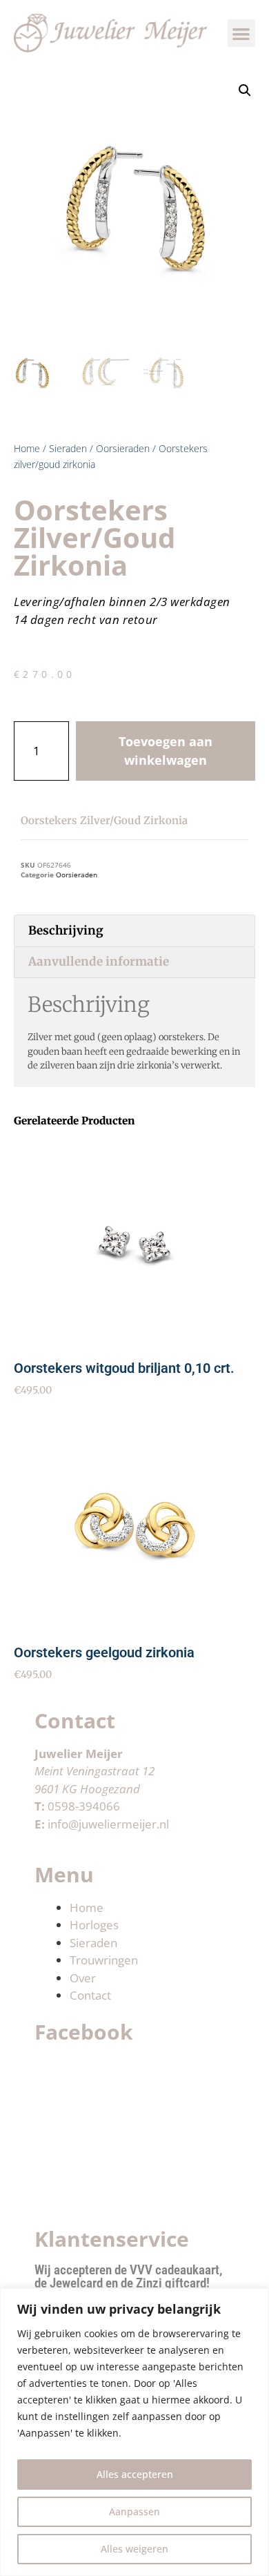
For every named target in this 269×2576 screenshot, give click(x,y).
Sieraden (68, 448)
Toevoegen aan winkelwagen (166, 751)
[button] (242, 33)
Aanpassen (134, 2511)
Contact (90, 1995)
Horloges (94, 1925)
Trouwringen (104, 1960)
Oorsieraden (123, 448)
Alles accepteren (135, 2474)
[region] (134, 2432)
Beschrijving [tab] (66, 930)
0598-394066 (84, 1806)
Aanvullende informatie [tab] (99, 962)
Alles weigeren (134, 2549)
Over (83, 1978)
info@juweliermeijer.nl (108, 1824)
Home (27, 448)
